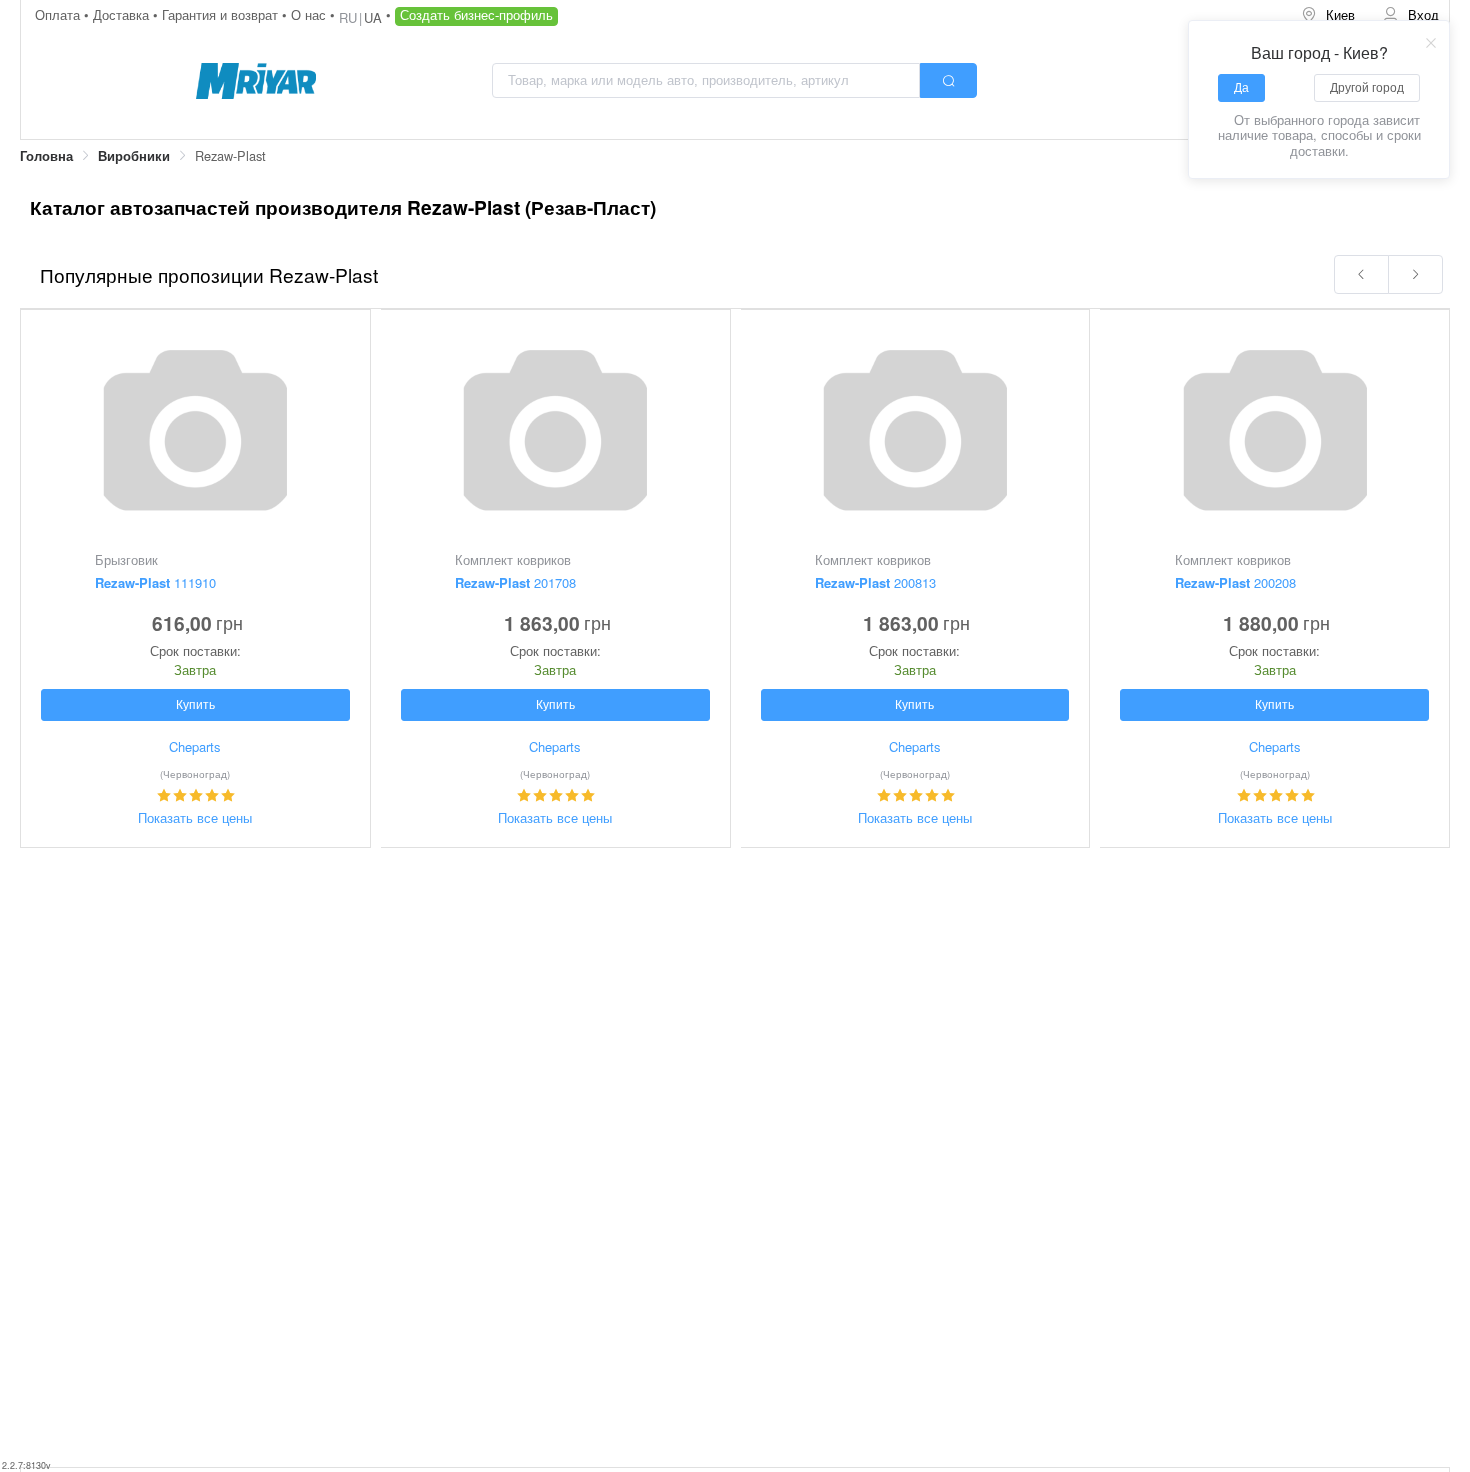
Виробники (134, 156)
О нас (310, 14)
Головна (46, 156)
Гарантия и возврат (222, 14)
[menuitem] (1328, 15)
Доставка (123, 14)
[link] (46, 156)
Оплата (59, 14)
